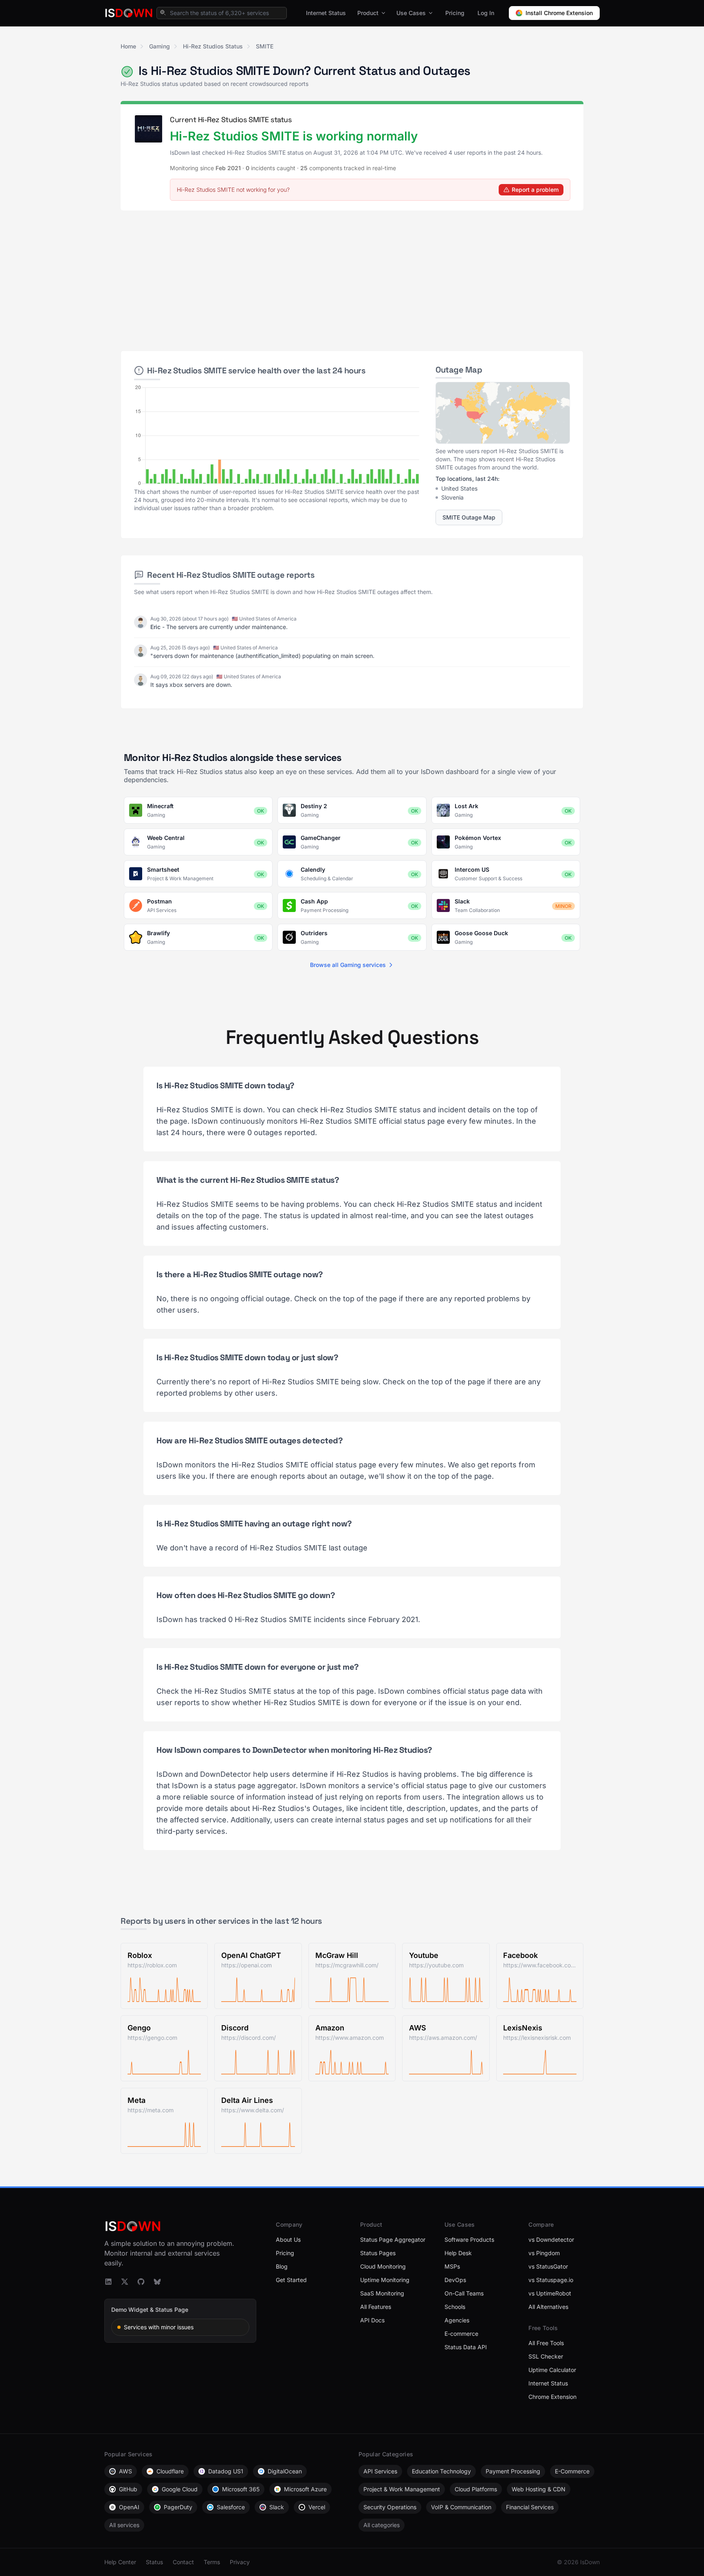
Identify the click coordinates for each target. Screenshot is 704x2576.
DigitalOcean (285, 2471)
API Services (380, 2471)
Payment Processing (513, 2471)
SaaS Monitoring (382, 2293)
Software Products (469, 2239)
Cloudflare (170, 2471)
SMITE (265, 46)
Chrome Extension (552, 2397)
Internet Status (326, 13)
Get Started (291, 2280)
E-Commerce (572, 2471)
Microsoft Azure (305, 2489)
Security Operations (390, 2507)
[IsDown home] (129, 13)
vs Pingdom (544, 2253)
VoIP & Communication (461, 2507)
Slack (277, 2507)
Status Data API (466, 2347)
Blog (282, 2266)
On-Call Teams (464, 2293)
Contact (183, 2562)
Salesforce (231, 2507)
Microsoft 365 (241, 2489)
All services (124, 2525)
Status (154, 2562)
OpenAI (129, 2507)
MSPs (452, 2266)
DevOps (455, 2280)
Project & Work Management (402, 2489)
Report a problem (535, 190)
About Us (288, 2239)
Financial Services (530, 2507)
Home (128, 46)
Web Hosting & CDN (539, 2489)
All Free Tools (546, 2343)
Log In (486, 13)
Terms (212, 2562)
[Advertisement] (352, 277)
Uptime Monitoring (385, 2280)
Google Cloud (180, 2489)
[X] (125, 2282)
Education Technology (441, 2471)
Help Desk (458, 2253)
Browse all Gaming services (348, 965)
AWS (125, 2471)
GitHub (128, 2489)
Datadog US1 (226, 2471)
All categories (382, 2525)
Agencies (457, 2320)
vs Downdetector (551, 2239)
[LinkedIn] (108, 2282)
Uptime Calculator (552, 2370)
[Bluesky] (157, 2282)
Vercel (317, 2507)
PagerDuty (178, 2507)
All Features (376, 2307)
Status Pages (378, 2253)
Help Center (120, 2562)
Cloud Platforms (476, 2489)
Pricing (455, 13)
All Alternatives (548, 2307)
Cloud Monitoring (383, 2266)
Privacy (240, 2562)
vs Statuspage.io (551, 2280)
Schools (455, 2307)
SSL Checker (546, 2356)
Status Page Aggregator (393, 2239)
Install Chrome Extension (559, 13)
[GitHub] (141, 2282)
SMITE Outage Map (469, 517)
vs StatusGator (548, 2266)
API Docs (372, 2320)
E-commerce (461, 2334)
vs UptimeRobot (550, 2293)
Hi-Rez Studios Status (213, 46)
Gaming (159, 46)
